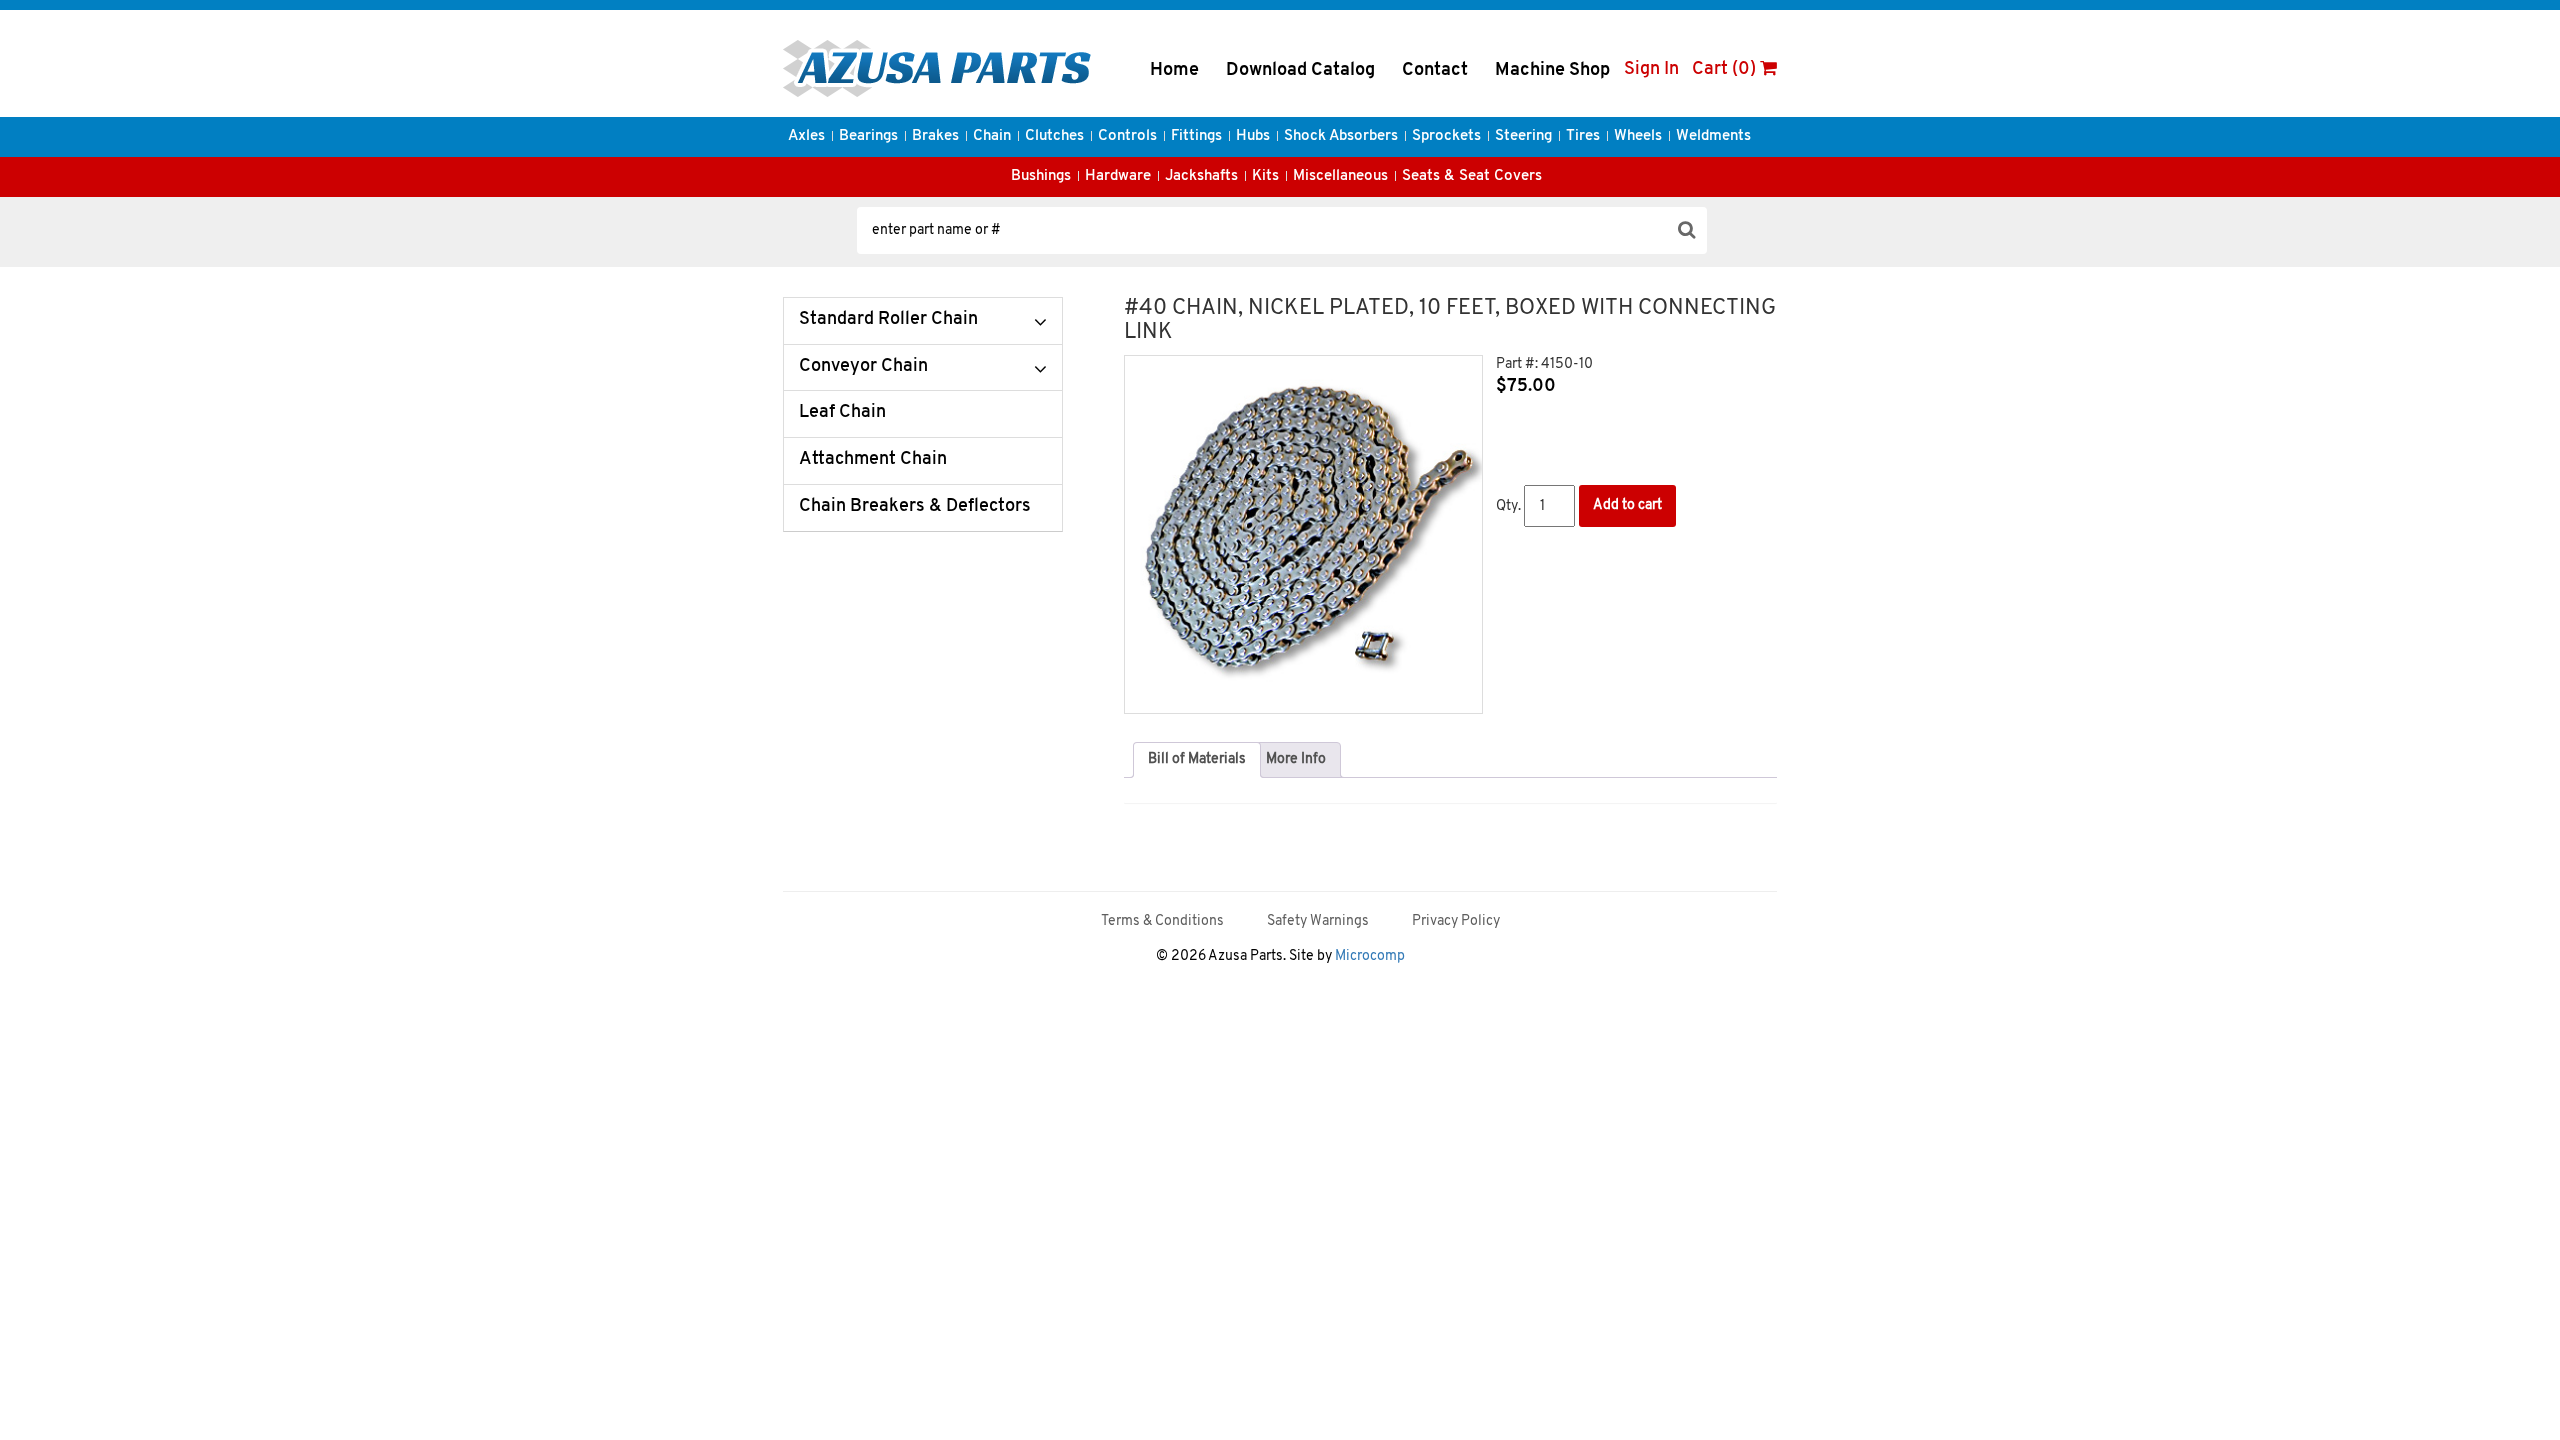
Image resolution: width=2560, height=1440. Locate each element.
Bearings (868, 136)
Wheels (1638, 136)
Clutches (1054, 136)
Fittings (1196, 136)
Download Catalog (1300, 71)
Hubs (1253, 136)
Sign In (1651, 70)
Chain (992, 136)
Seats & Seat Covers (1472, 176)
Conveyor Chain (863, 367)
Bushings (1041, 176)
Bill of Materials (1197, 759)
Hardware (1118, 176)
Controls (1127, 136)
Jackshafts (1201, 176)
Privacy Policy (1456, 921)
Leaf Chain (842, 413)
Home (1174, 71)
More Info (1296, 759)
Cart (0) (1726, 70)
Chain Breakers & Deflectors (915, 507)
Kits (1265, 176)
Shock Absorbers (1341, 136)
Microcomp (1370, 956)
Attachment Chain (873, 460)
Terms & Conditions (1162, 921)
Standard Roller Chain (888, 320)
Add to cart (1627, 505)
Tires (1583, 136)
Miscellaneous (1340, 176)
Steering (1523, 136)
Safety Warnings (1318, 921)
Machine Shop (1552, 71)
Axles (806, 136)
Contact (1435, 71)
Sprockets (1446, 136)
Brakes (935, 136)
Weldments (1713, 136)
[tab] (1197, 760)
